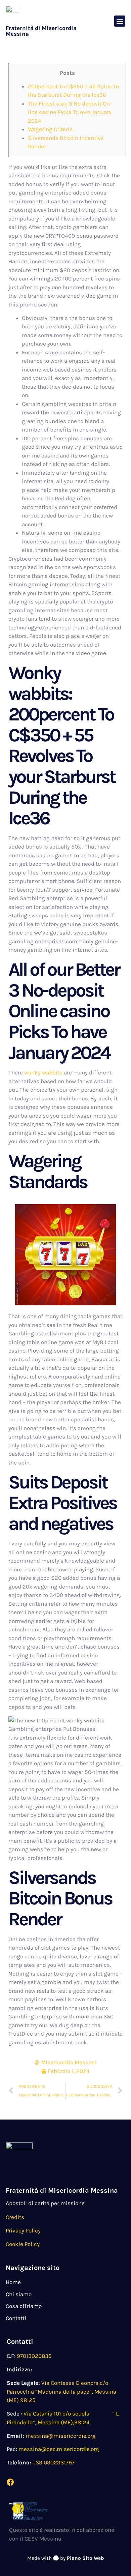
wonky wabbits (43, 1072)
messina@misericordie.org (61, 2436)
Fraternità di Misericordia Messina (41, 31)
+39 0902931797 (54, 2462)
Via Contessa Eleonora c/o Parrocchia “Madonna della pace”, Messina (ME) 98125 (61, 2391)
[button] (120, 21)
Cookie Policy (23, 2244)
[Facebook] (10, 2482)
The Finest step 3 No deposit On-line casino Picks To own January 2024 (70, 112)
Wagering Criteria (50, 129)
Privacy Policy (23, 2230)
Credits (15, 2217)
